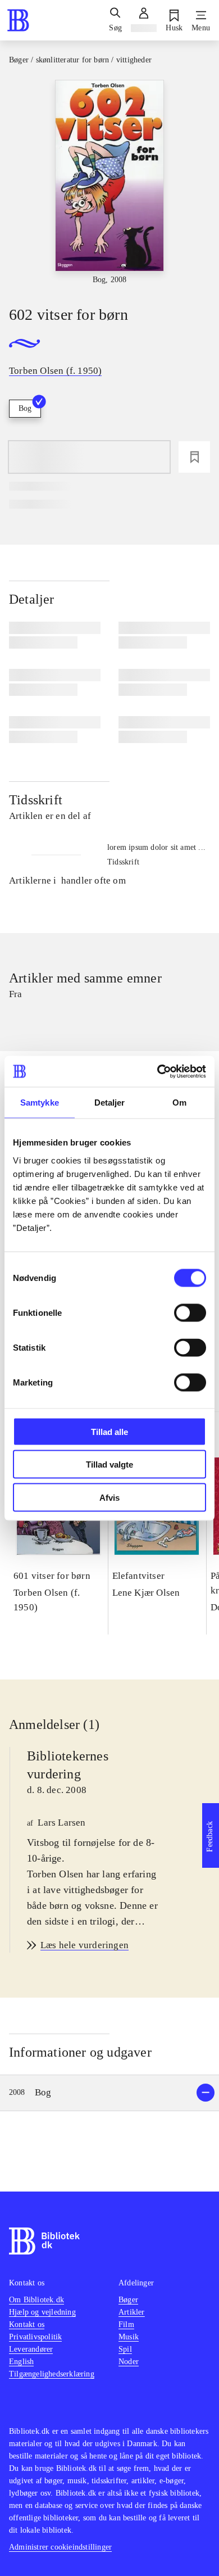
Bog (25, 408)
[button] (109, 2093)
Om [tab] (179, 1103)
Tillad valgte (109, 1464)
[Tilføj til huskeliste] (194, 457)
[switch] (190, 1312)
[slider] (109, 183)
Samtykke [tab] (40, 1103)
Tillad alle (109, 1431)
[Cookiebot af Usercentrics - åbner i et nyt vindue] (158, 1071)
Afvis (109, 1497)
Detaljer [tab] (110, 1103)
